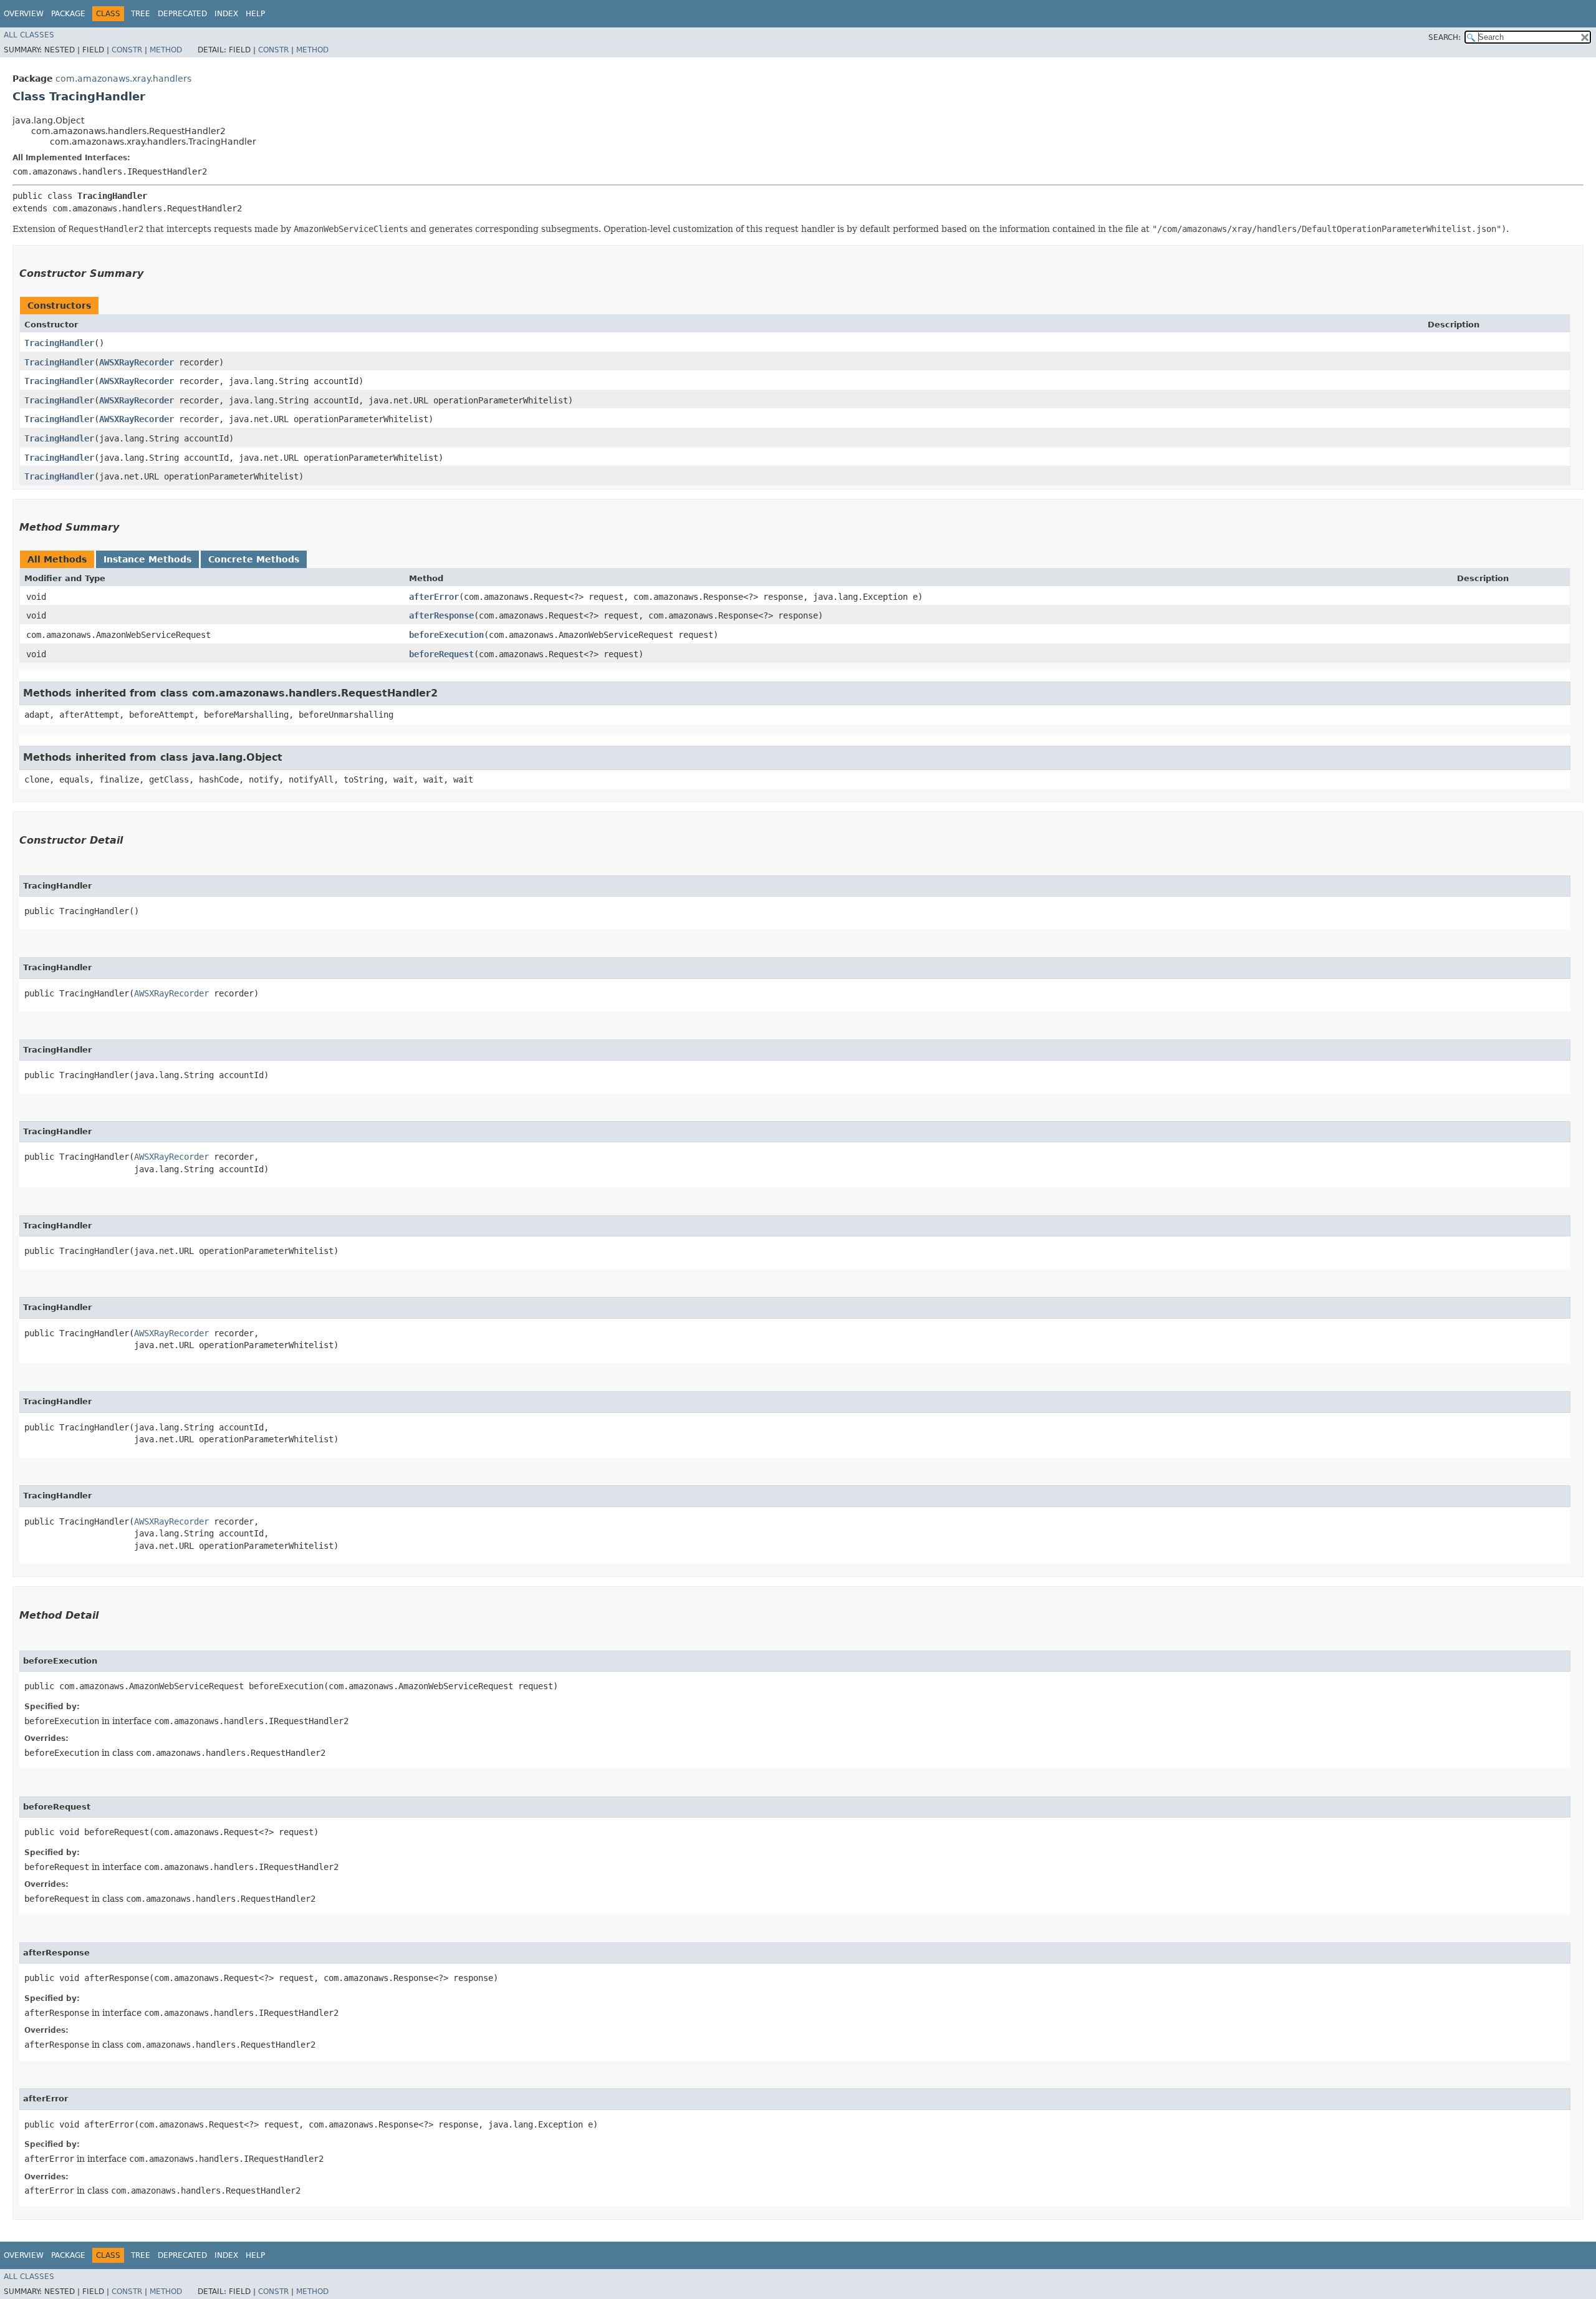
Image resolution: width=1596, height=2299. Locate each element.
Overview (24, 14)
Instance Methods (147, 559)
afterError (434, 597)
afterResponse (441, 615)
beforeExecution (446, 635)
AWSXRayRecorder (137, 362)
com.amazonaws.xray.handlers (123, 79)
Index (226, 14)
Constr (127, 50)
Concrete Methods (254, 559)
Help (255, 14)
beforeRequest (441, 654)
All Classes (29, 35)
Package (68, 14)
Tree (141, 14)
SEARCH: (1445, 37)
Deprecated (182, 14)
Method (166, 50)
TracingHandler (59, 343)
